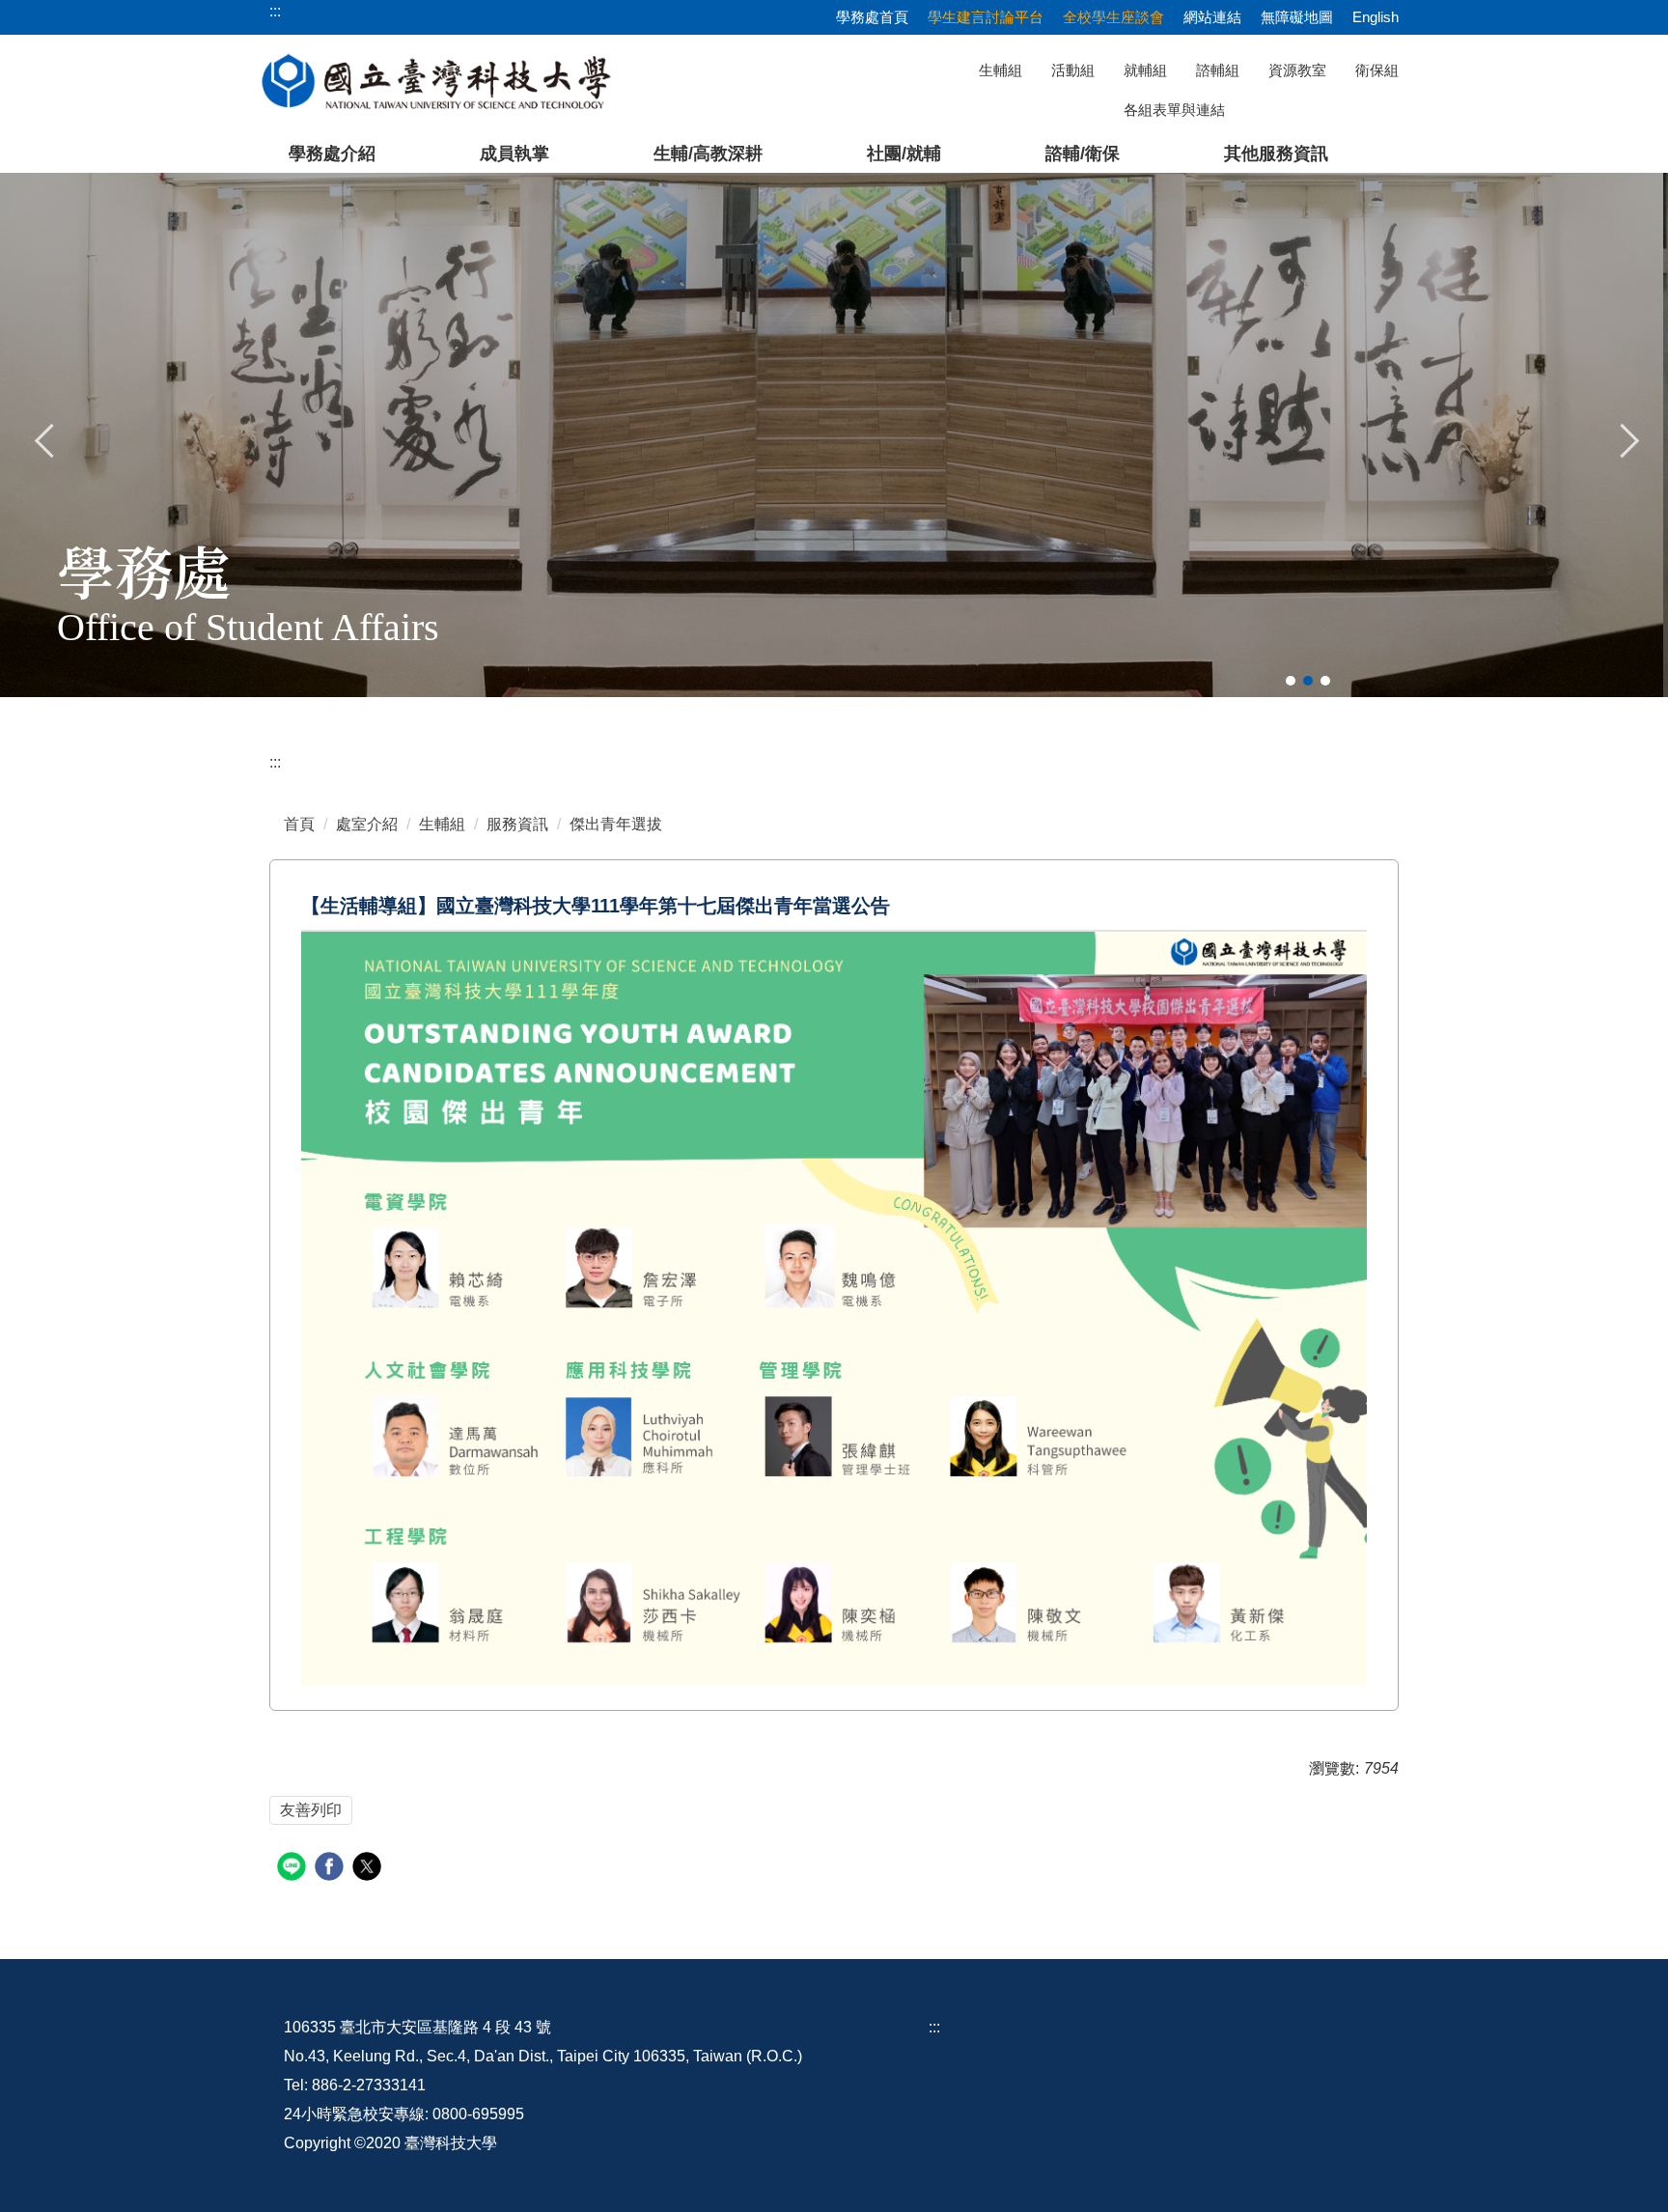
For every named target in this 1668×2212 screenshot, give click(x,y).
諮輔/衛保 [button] (1083, 154)
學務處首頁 (872, 17)
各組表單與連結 (1174, 110)
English (1376, 17)
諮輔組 (1218, 70)
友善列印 (311, 1810)
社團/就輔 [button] (904, 154)
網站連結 (1212, 17)
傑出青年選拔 (616, 824)
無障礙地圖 (1297, 17)
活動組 (1073, 70)
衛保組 (1377, 70)
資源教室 (1297, 70)
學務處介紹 (332, 154)
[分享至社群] (294, 1869)
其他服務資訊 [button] (1276, 154)
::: (275, 762)
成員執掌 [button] (514, 154)
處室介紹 (367, 824)
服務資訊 (517, 824)
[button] (45, 438)
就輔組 (1145, 70)
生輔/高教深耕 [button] (708, 154)
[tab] (1291, 681)
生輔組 (1001, 70)
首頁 (299, 824)
